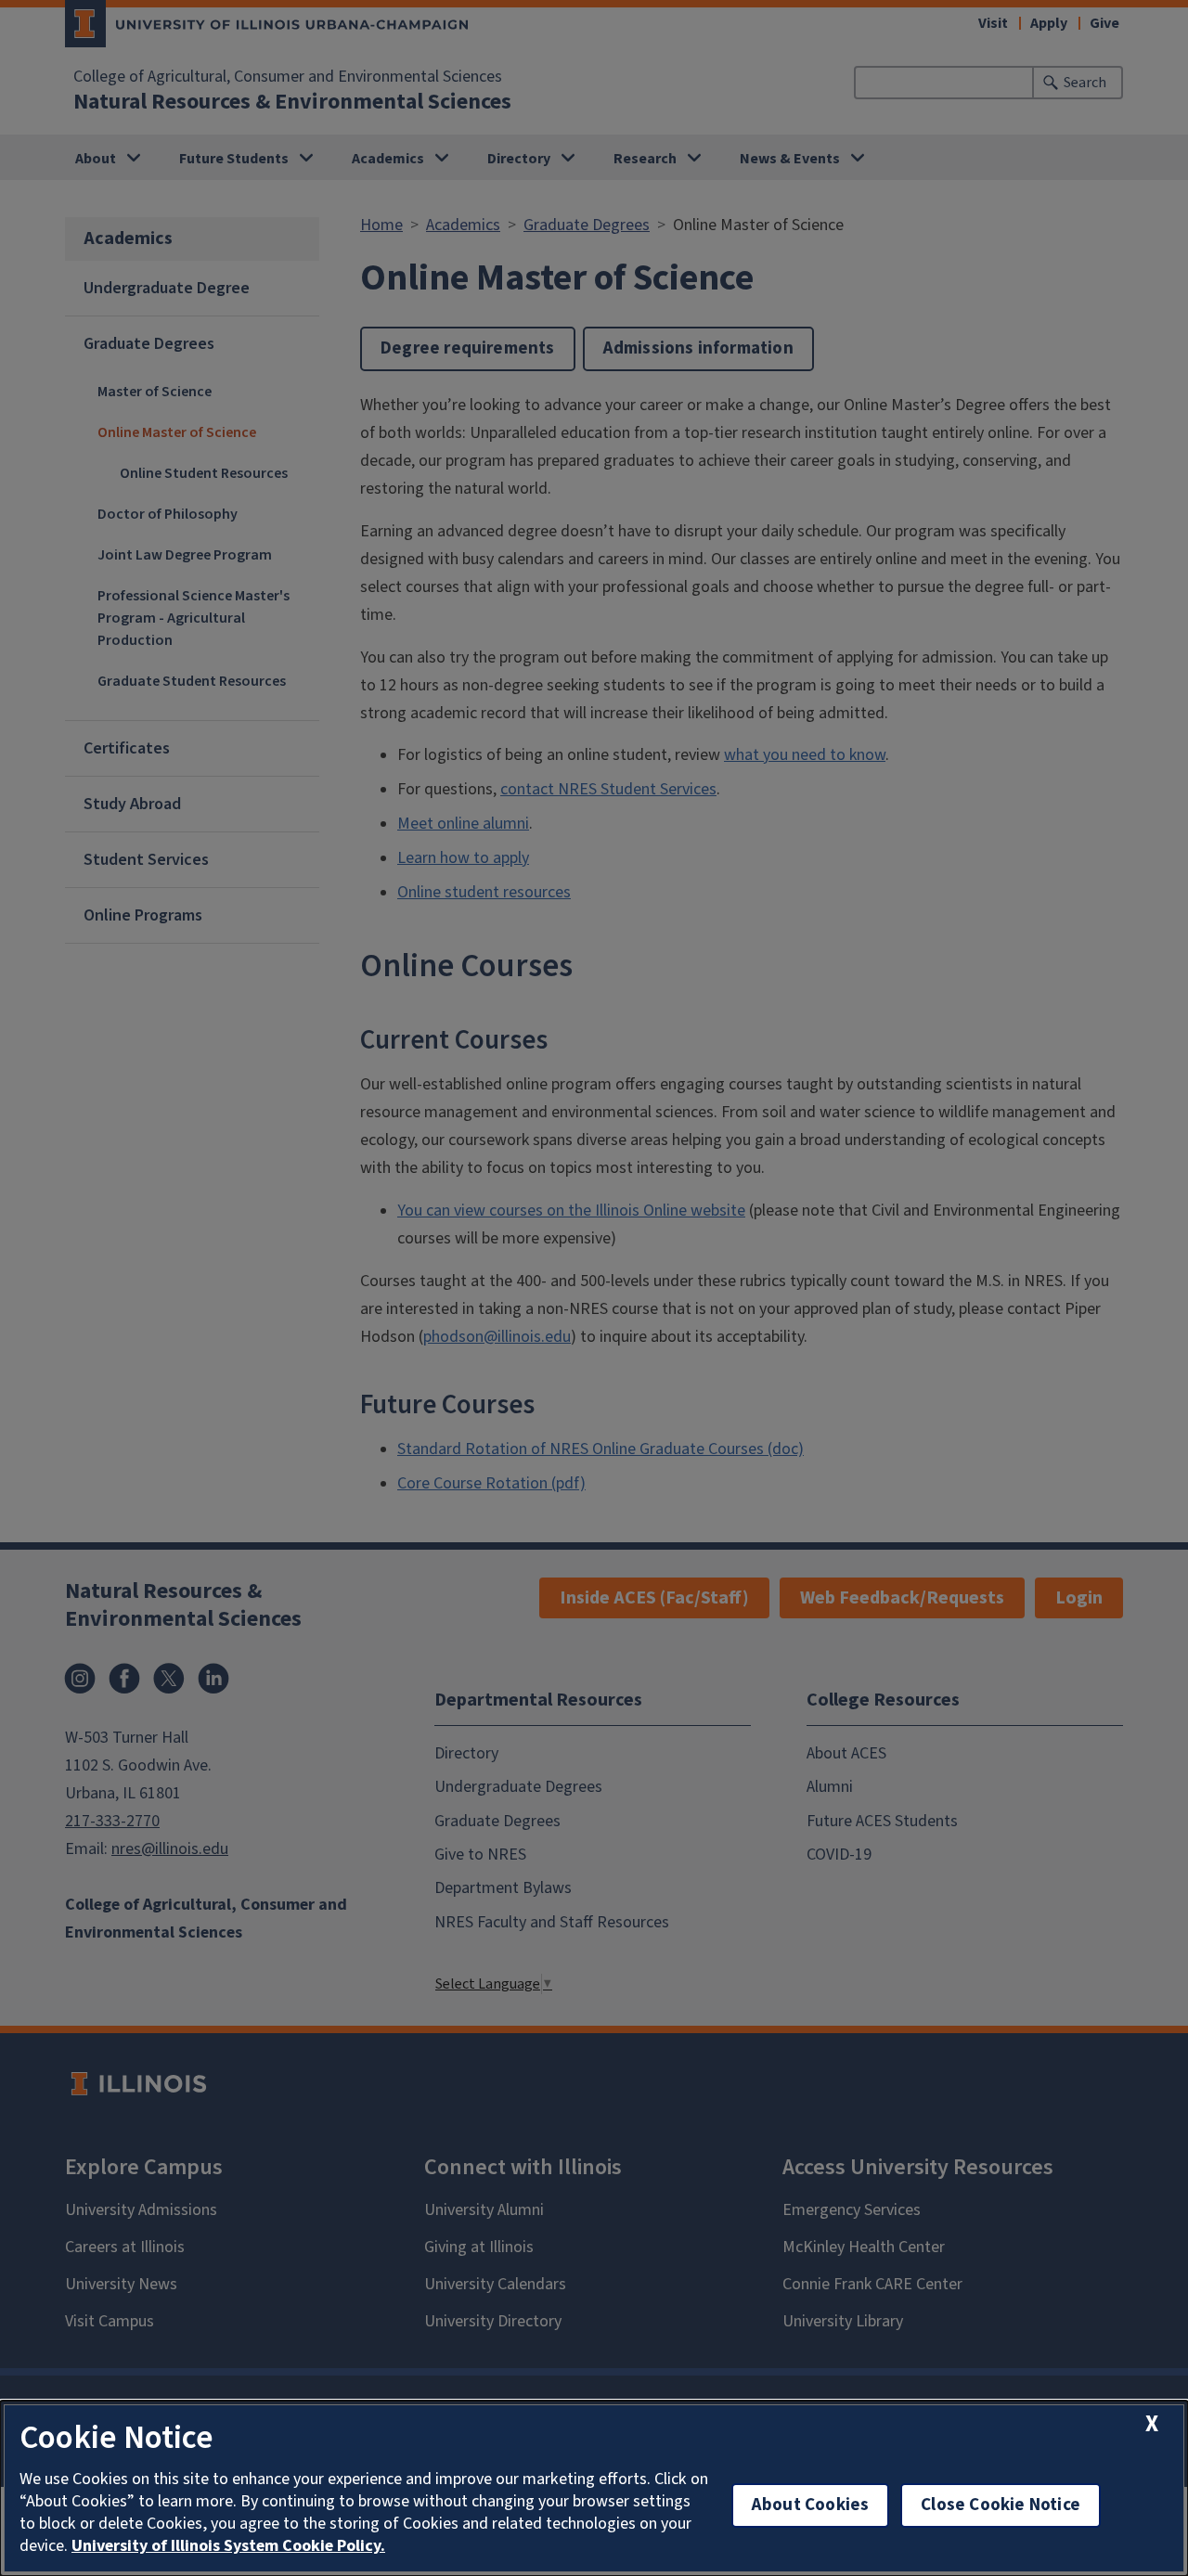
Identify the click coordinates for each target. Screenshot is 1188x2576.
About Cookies (810, 2505)
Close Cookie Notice (1001, 2505)
